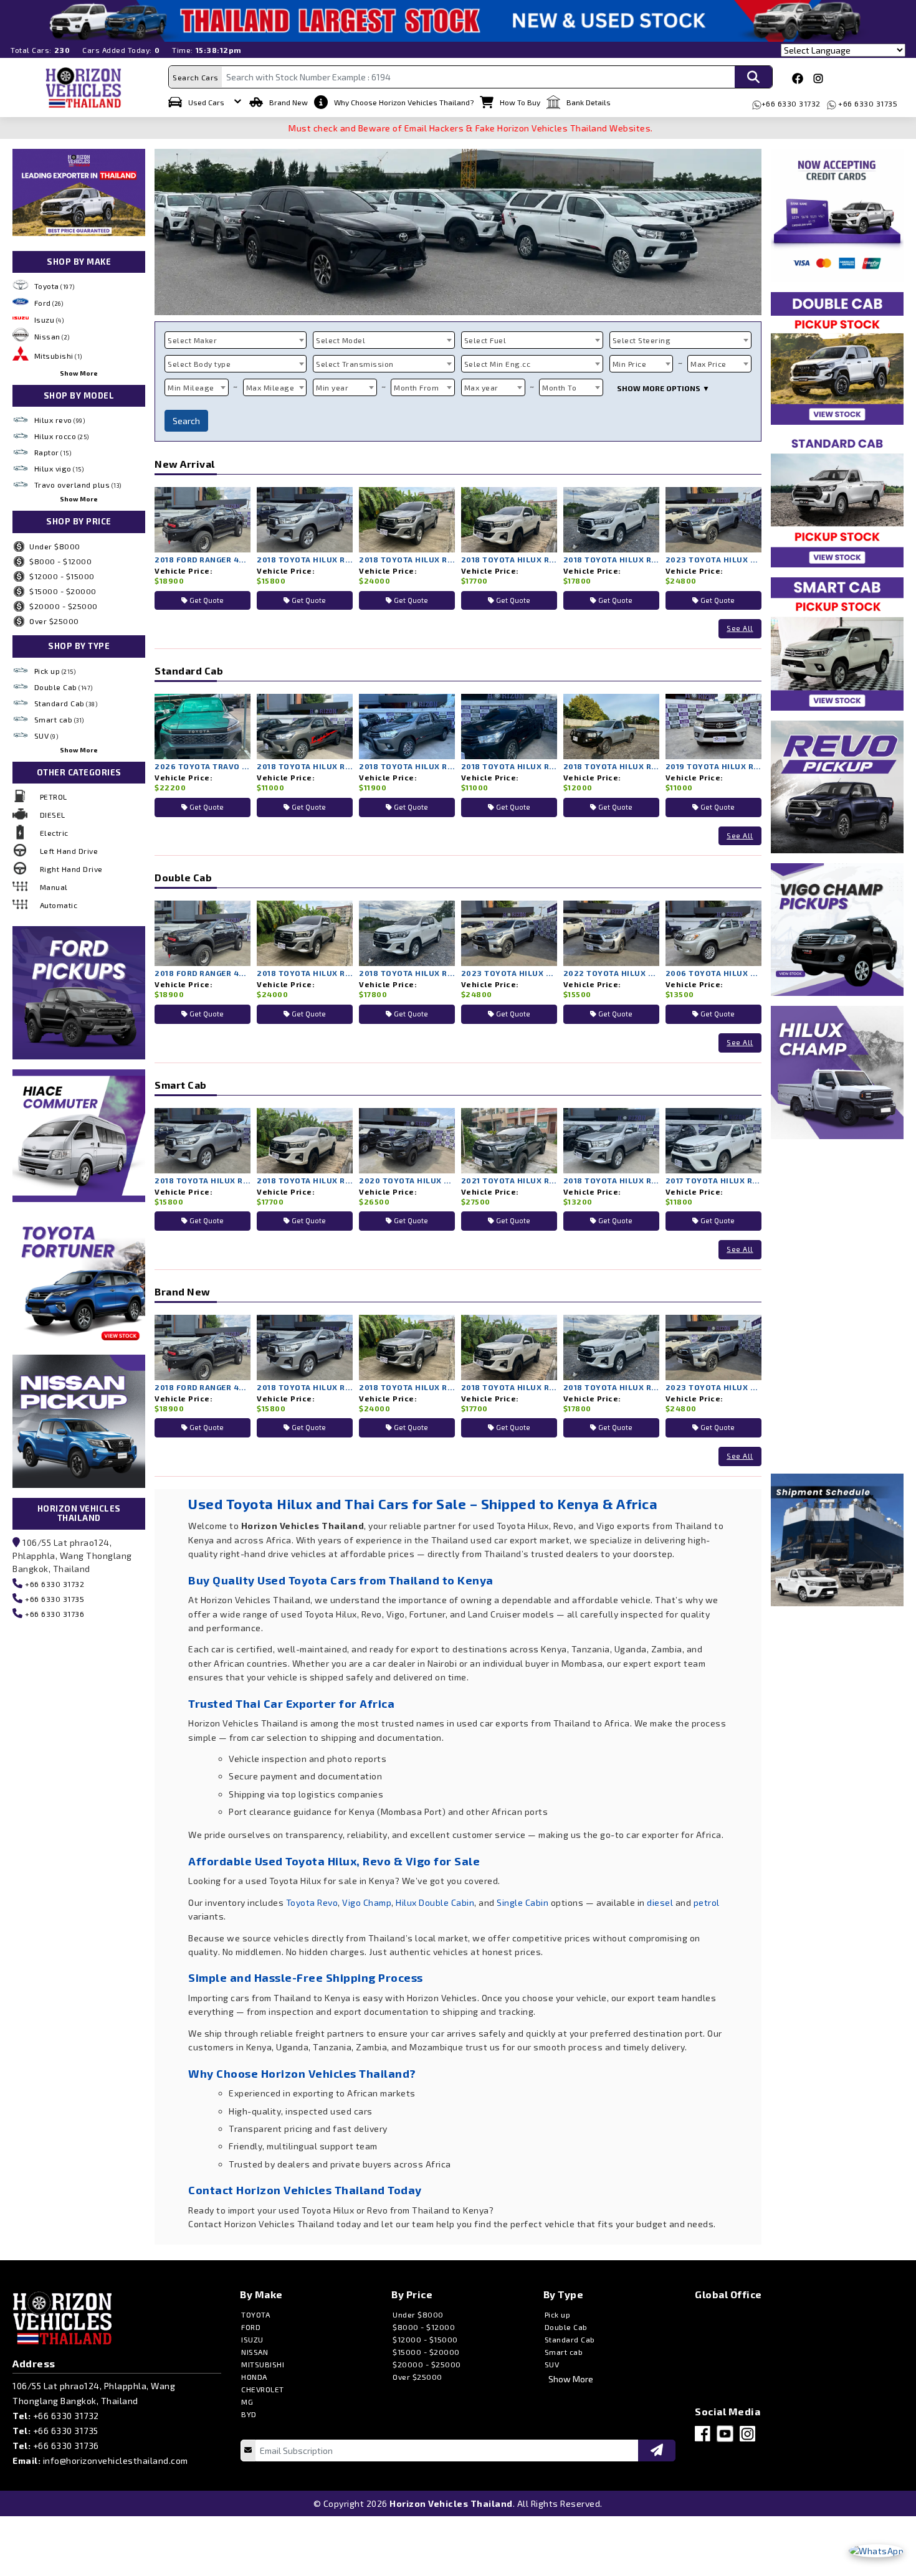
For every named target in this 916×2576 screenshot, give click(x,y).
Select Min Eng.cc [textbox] (498, 364)
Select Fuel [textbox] (485, 340)
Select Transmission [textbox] (355, 364)
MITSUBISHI (263, 2364)
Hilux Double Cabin (435, 1902)
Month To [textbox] (559, 387)
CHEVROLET (263, 2389)
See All (740, 628)
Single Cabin (522, 1902)
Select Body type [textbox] (199, 364)
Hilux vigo (59, 468)
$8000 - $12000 (60, 561)
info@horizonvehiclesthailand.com (116, 2460)
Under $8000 (55, 546)
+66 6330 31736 (54, 1614)
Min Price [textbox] (630, 364)
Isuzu (49, 320)
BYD (249, 2414)
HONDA (254, 2377)
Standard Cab (66, 703)
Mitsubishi (58, 356)
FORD (251, 2327)
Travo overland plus (78, 485)
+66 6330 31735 (867, 103)
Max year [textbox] (481, 387)
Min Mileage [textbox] (191, 387)
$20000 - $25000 (64, 606)
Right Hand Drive (71, 869)
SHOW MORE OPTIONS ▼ (663, 388)
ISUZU (252, 2339)
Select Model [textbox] (341, 340)
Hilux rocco (62, 436)
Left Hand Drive (69, 851)
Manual (54, 887)
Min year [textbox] (332, 387)
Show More (79, 373)
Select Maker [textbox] (192, 340)
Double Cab (64, 687)
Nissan (52, 336)
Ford (49, 303)
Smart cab (59, 719)
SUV (46, 736)
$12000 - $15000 (62, 576)
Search (186, 421)
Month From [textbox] (416, 387)
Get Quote (206, 600)
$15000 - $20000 (63, 591)
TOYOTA (255, 2314)
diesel (660, 1902)
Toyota (55, 286)
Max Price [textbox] (708, 364)
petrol (707, 1902)
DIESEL (53, 815)
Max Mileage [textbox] (270, 387)
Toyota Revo (312, 1902)
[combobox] (236, 340)
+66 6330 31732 (791, 103)
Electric (54, 833)
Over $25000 (54, 621)
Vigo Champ (367, 1902)
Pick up (55, 671)
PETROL (54, 797)
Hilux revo (60, 420)
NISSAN (255, 2352)
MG (247, 2402)
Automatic (59, 905)
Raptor (53, 452)
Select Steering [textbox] (642, 340)
